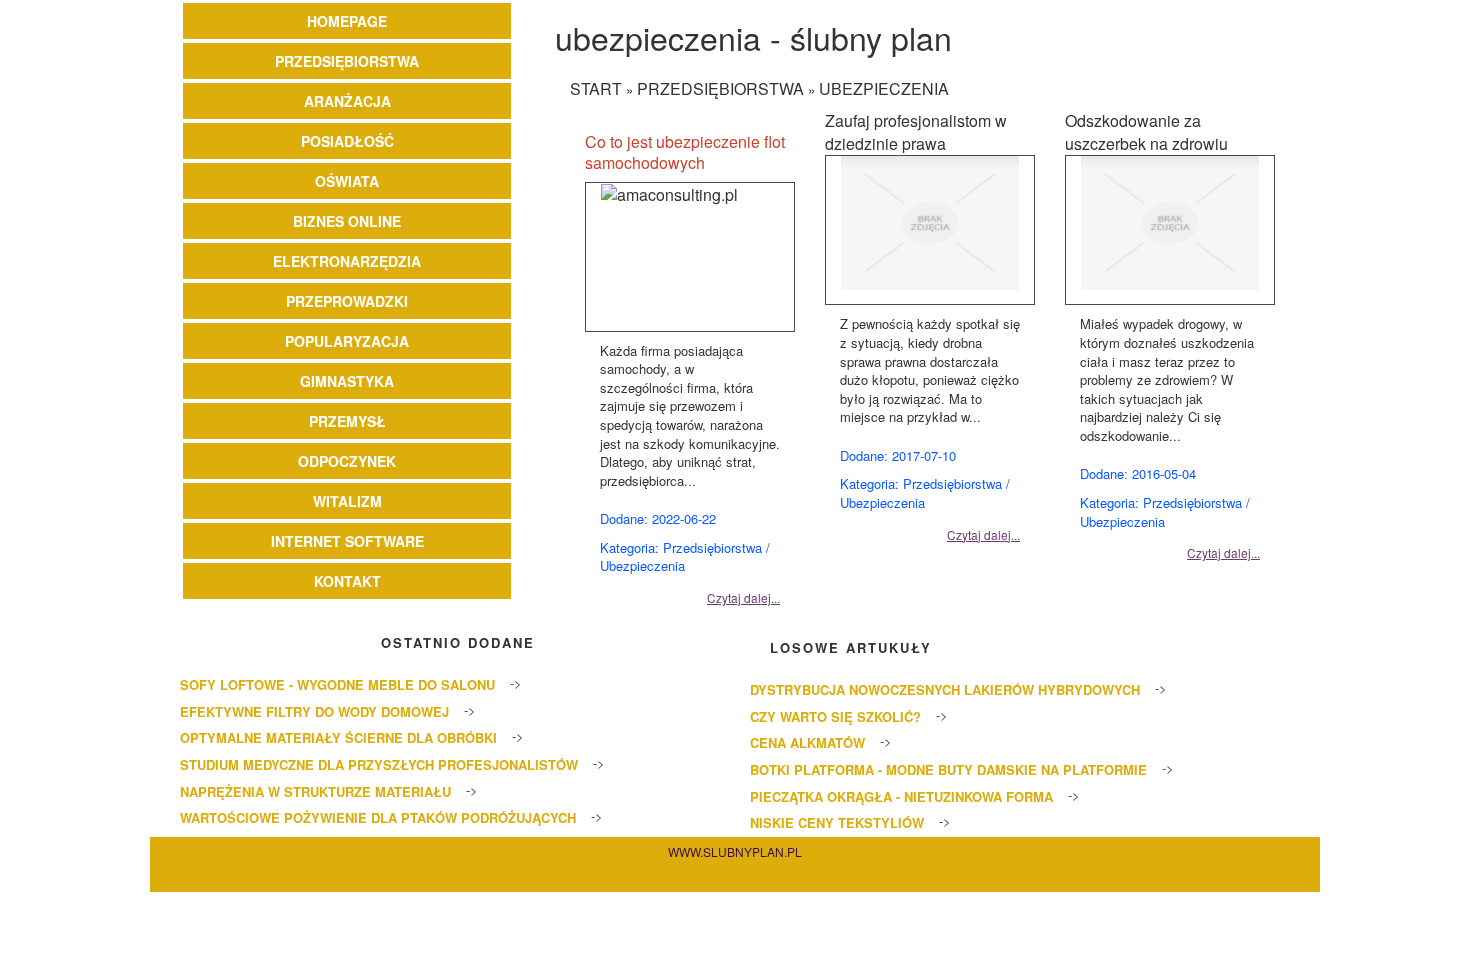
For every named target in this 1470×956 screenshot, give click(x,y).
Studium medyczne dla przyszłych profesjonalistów (379, 764)
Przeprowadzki (347, 301)
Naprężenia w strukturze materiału (315, 791)
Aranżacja (347, 101)
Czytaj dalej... (743, 597)
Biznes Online (347, 221)
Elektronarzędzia (347, 261)
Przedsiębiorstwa (347, 61)
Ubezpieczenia (884, 88)
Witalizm (347, 501)
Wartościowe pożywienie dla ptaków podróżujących (378, 817)
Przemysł (347, 421)
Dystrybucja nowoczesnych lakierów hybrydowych (945, 689)
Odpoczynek (347, 461)
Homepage (347, 21)
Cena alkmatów (807, 742)
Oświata (347, 181)
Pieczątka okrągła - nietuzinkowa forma (901, 796)
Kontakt (347, 581)
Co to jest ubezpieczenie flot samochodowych (685, 152)
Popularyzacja (347, 341)
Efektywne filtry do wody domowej (314, 711)
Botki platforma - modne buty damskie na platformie (948, 769)
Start (596, 88)
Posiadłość (347, 141)
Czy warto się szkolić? (835, 716)
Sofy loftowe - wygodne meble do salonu (337, 684)
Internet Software (347, 541)
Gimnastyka (347, 381)
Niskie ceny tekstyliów (837, 822)
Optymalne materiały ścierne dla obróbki (338, 737)
